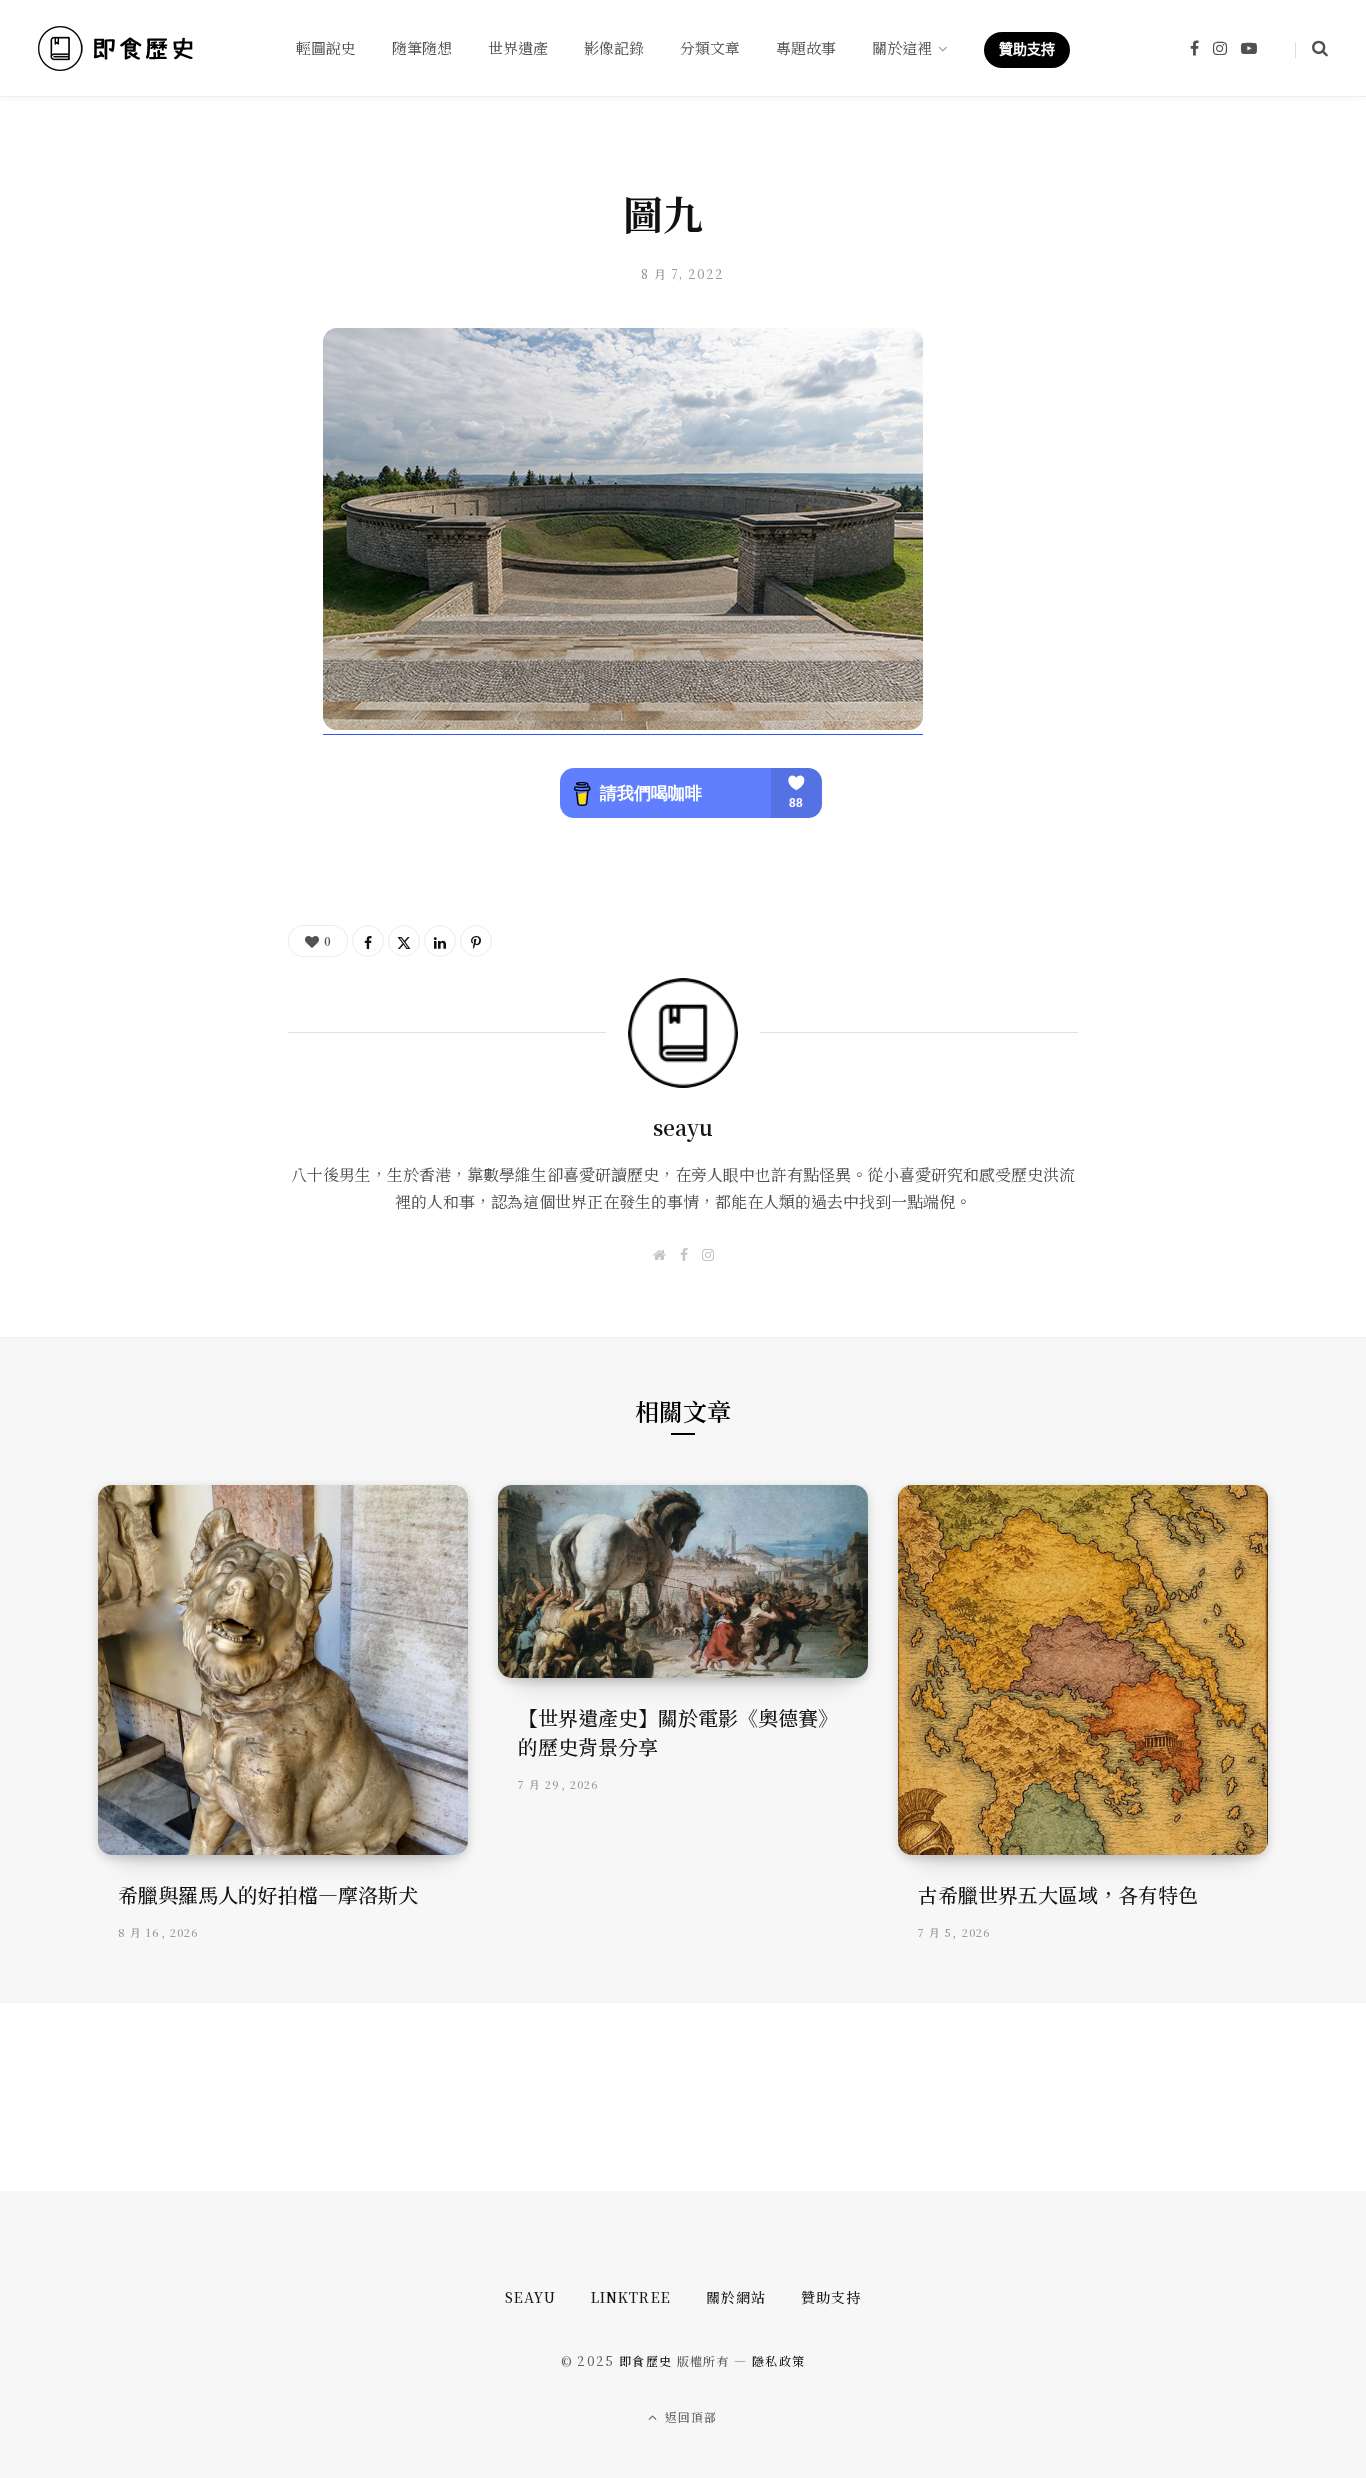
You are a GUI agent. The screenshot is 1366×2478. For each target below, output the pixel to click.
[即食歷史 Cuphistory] (115, 48)
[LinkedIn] (440, 941)
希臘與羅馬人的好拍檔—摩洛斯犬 (268, 1894)
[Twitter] (404, 941)
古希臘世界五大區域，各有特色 (1058, 1894)
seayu (683, 1127)
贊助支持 (831, 2297)
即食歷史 (645, 2360)
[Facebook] (368, 941)
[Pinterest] (476, 941)
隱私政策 (778, 2360)
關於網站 (736, 2297)
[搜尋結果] (1311, 48)
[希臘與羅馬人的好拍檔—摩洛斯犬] (283, 1670)
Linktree (630, 2297)
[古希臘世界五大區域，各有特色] (1083, 1670)
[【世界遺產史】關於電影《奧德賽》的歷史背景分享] (683, 1581)
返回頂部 (689, 2416)
